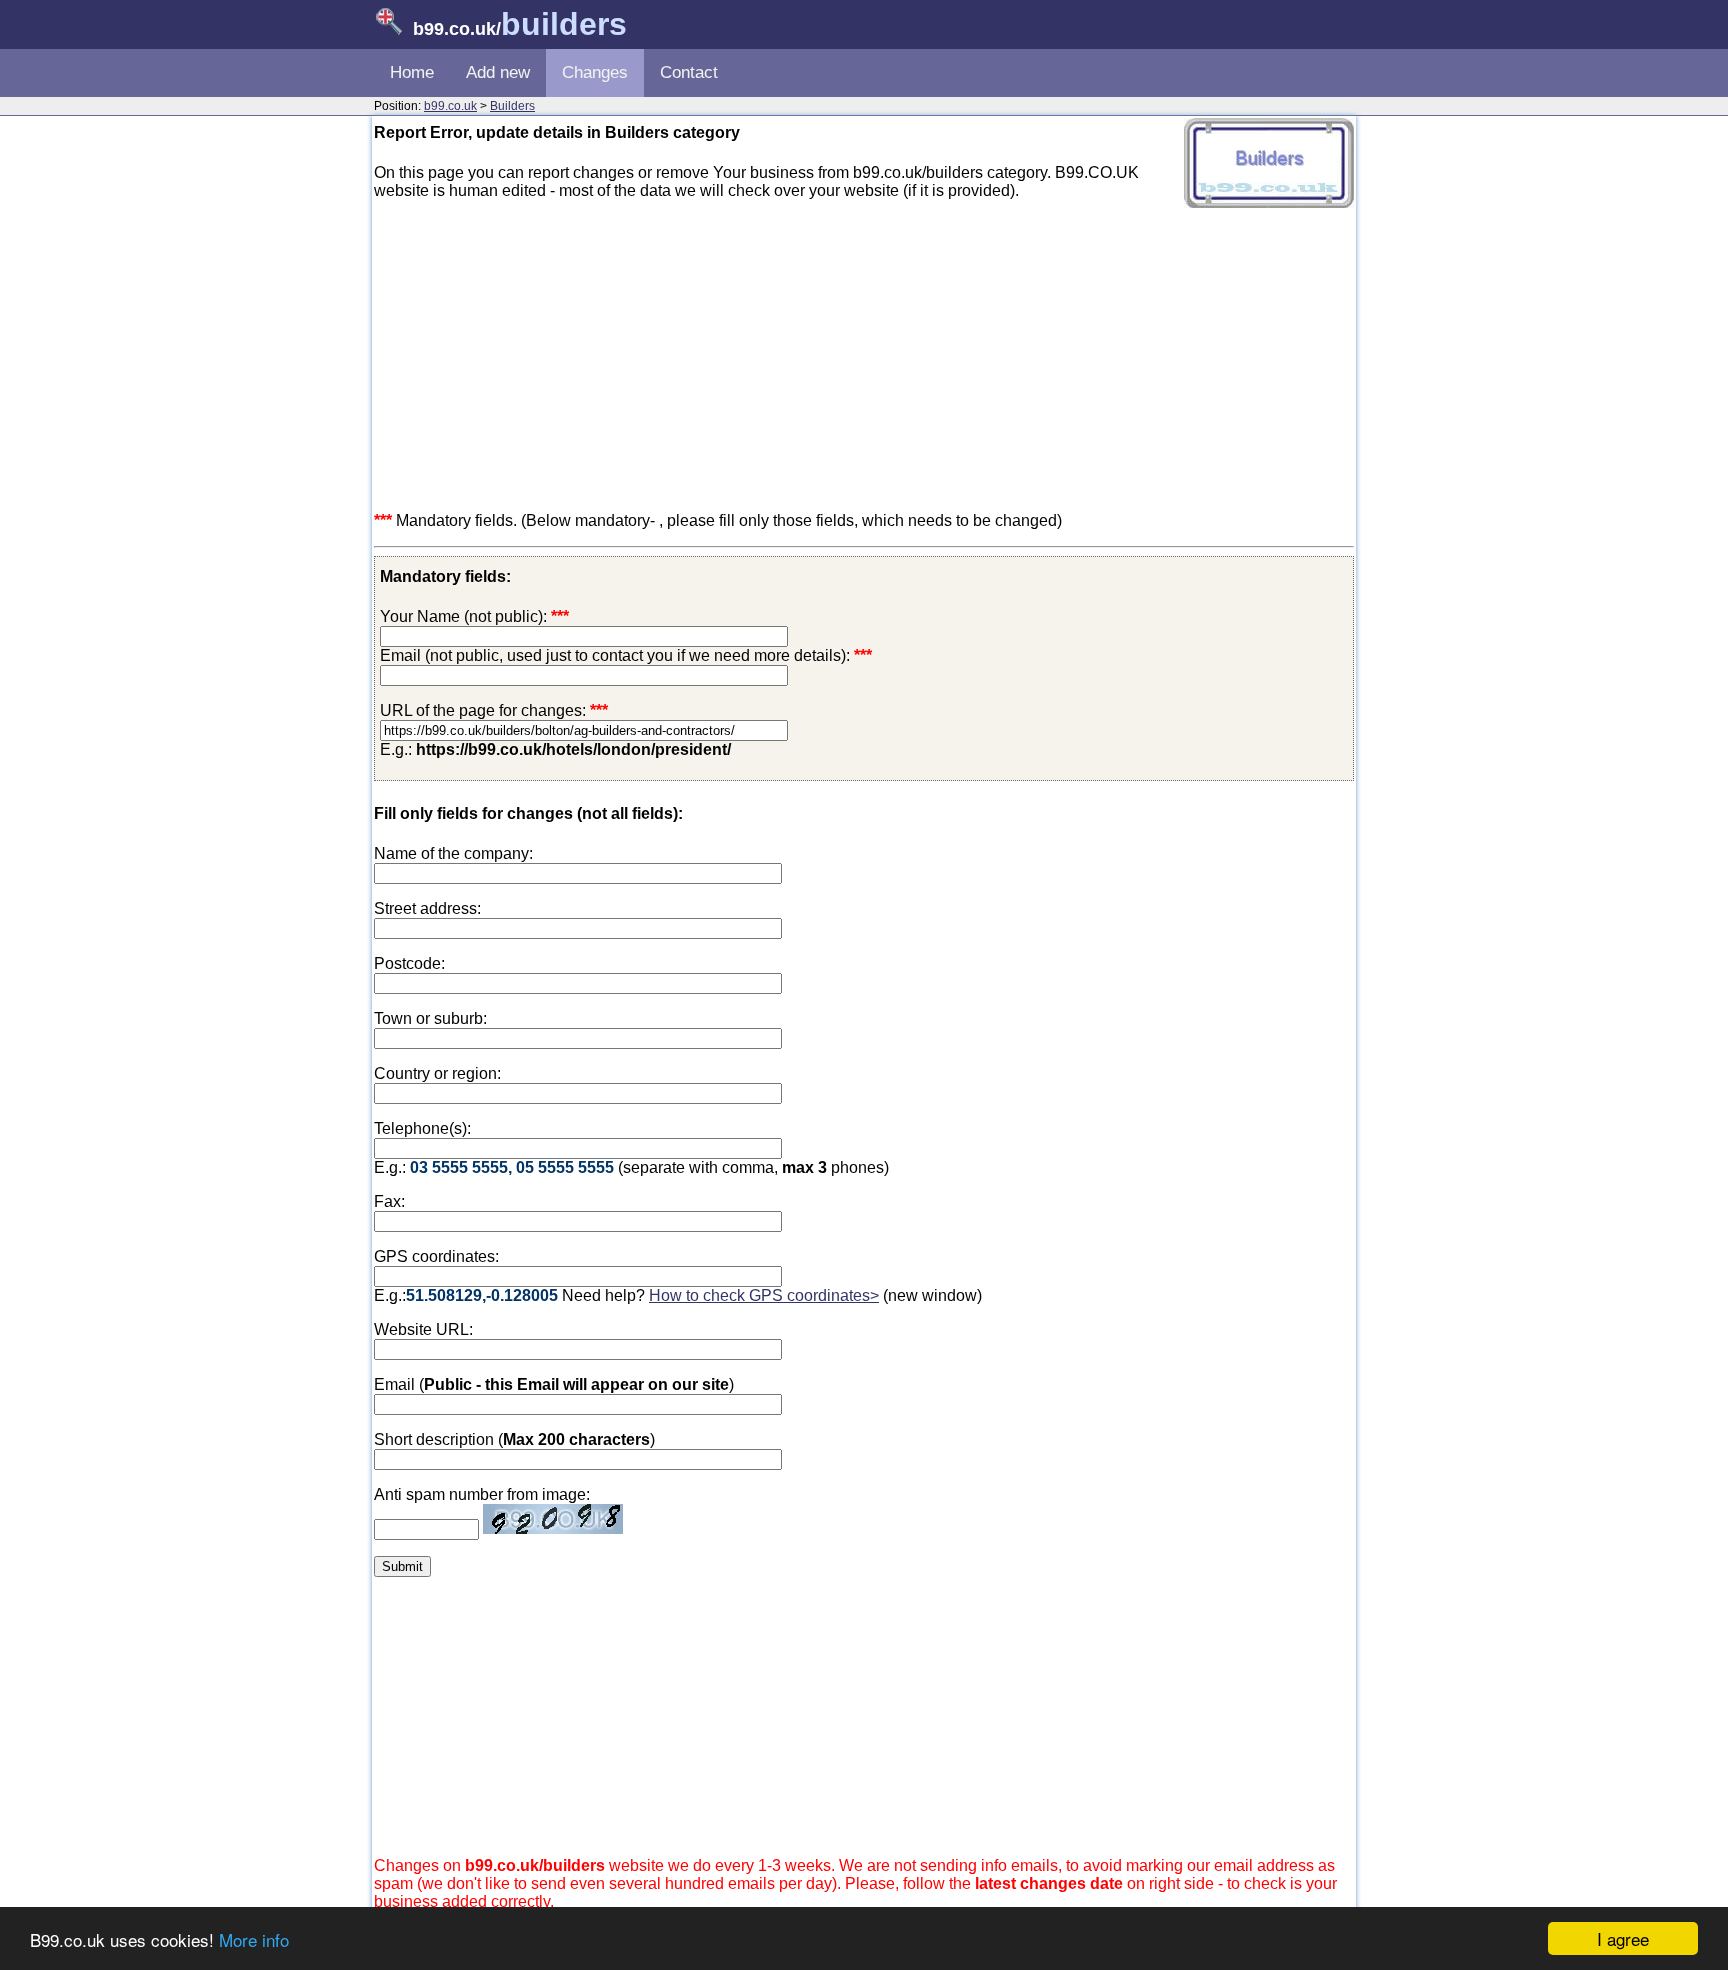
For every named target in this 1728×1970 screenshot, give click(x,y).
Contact (689, 72)
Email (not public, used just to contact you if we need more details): (626, 655)
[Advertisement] (864, 356)
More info (254, 1939)
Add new (498, 72)
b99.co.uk (450, 106)
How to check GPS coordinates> (764, 1295)
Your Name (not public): (463, 616)
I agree (1623, 1938)
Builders (512, 106)
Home (412, 72)
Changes (595, 72)
